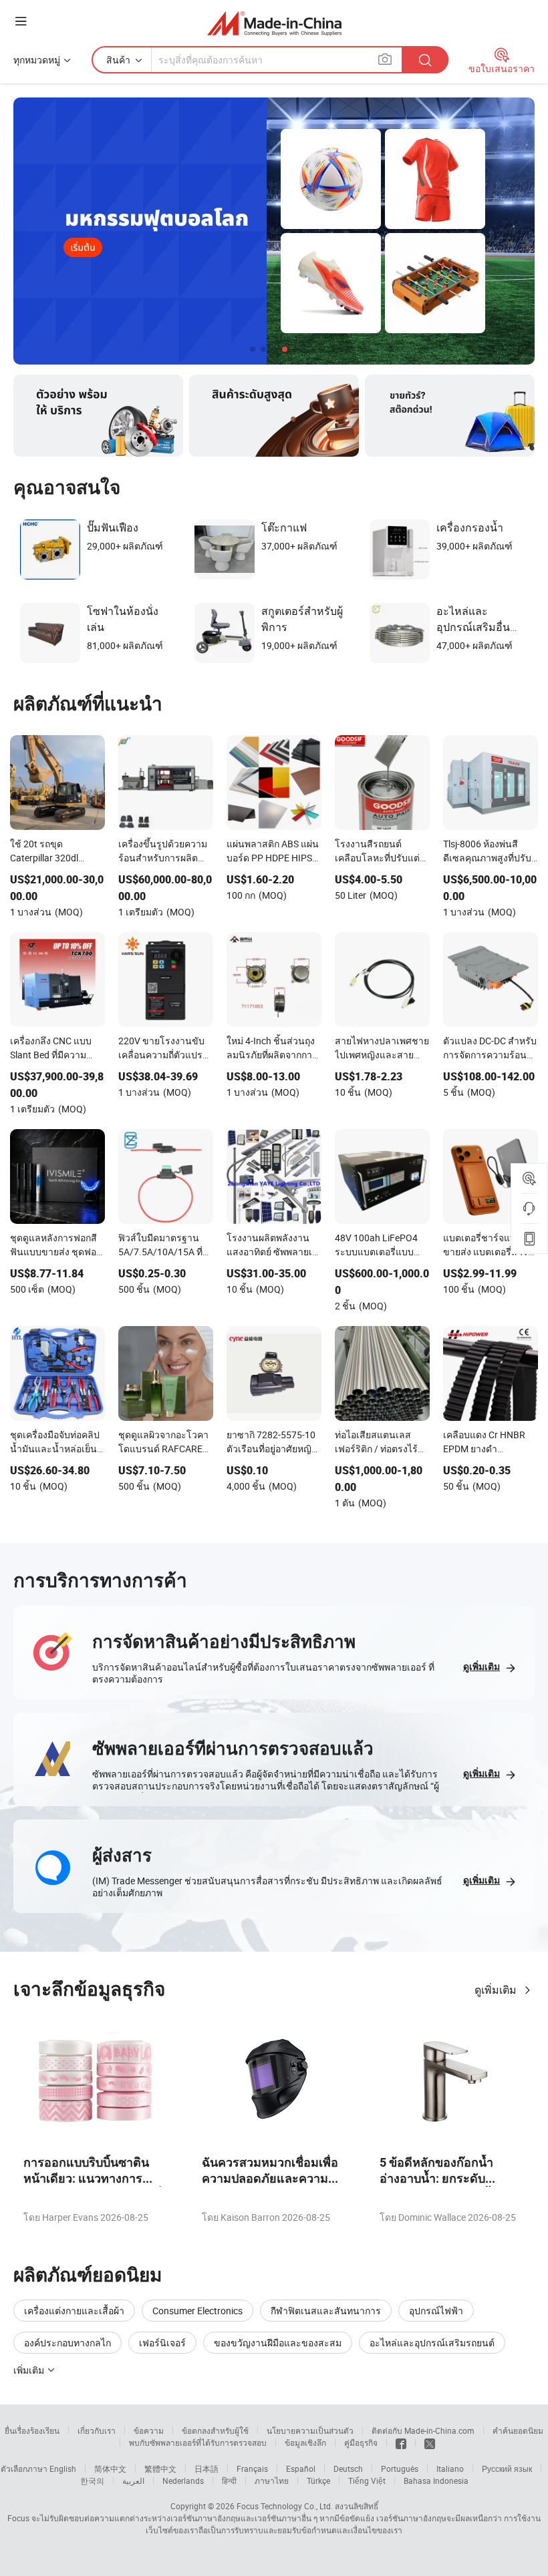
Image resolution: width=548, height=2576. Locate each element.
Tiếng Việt (367, 2481)
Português (400, 2468)
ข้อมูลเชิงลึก (305, 2442)
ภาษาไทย (272, 2481)
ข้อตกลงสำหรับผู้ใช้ (215, 2430)
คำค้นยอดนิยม (518, 2430)
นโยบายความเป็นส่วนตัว (310, 2430)
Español (301, 2468)
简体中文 (110, 2468)
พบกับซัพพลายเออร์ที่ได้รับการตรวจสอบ (198, 2442)
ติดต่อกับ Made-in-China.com (423, 2430)
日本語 (207, 2468)
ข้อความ (149, 2430)
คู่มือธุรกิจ (361, 2442)
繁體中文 (160, 2468)
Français (252, 2468)
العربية (133, 2481)
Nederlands (183, 2481)
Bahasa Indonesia (436, 2481)
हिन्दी (229, 2481)
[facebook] (401, 2442)
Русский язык (507, 2468)
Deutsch (348, 2468)
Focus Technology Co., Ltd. (285, 2506)
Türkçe (318, 2481)
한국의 (92, 2481)
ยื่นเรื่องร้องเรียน (32, 2430)
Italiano (450, 2468)
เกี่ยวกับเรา (97, 2430)
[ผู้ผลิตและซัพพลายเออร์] (274, 23)
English (63, 2468)
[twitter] (430, 2442)
